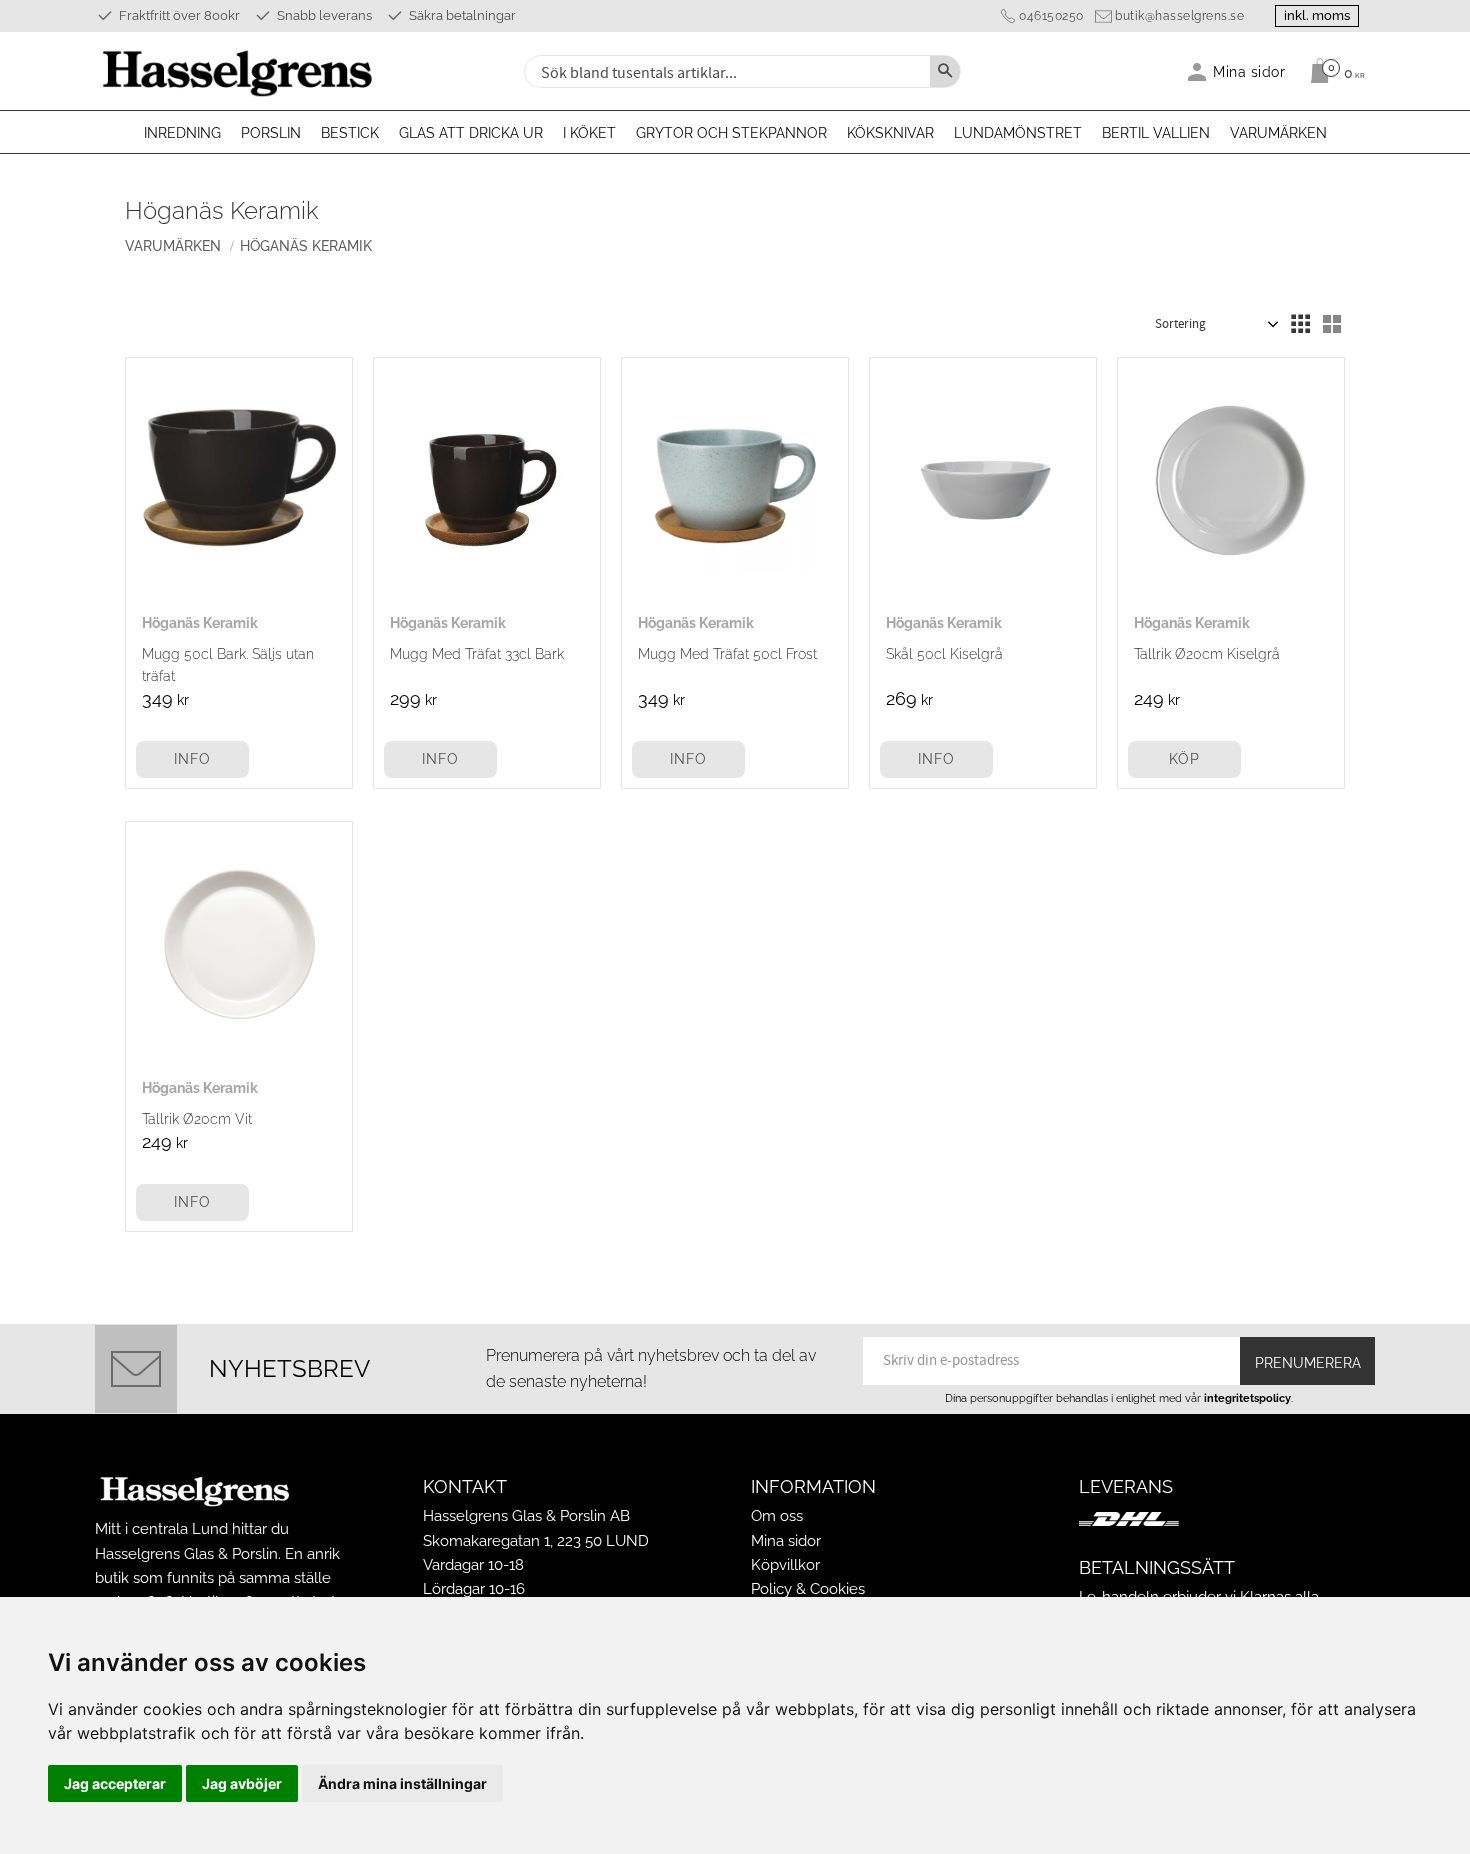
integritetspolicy (1247, 1398)
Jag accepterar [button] (115, 1783)
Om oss (777, 1516)
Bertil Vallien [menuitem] (1156, 133)
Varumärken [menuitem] (1278, 133)
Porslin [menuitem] (271, 133)
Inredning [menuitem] (182, 133)
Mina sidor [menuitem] (1249, 71)
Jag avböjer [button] (242, 1783)
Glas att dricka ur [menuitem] (471, 133)
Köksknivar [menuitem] (890, 133)
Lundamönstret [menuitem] (1018, 133)
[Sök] (945, 71)
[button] (1300, 324)
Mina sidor (786, 1541)
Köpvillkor (785, 1565)
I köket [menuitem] (589, 133)
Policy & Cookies (808, 1589)
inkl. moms (1317, 15)
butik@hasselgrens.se (1179, 16)
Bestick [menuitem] (350, 133)
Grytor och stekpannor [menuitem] (731, 133)
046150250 (1051, 16)
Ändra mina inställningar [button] (402, 1783)
